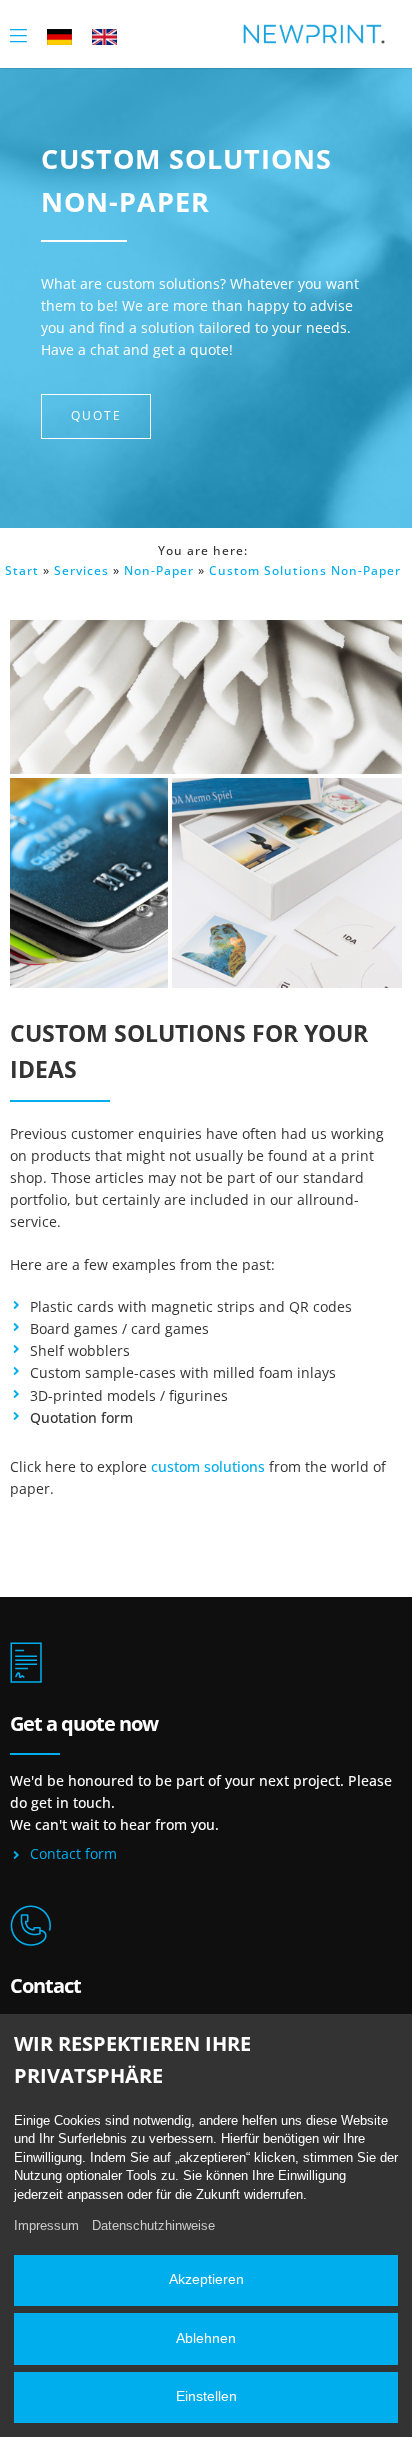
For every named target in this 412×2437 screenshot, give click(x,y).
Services (81, 570)
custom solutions (208, 1466)
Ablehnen (206, 2338)
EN (104, 36)
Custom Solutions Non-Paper (305, 570)
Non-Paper (159, 570)
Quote (96, 415)
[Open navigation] (18, 33)
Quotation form (81, 1417)
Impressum (46, 2225)
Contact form (73, 1853)
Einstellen (206, 2396)
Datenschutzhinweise (153, 2225)
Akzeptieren (206, 2279)
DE (59, 36)
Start (22, 570)
